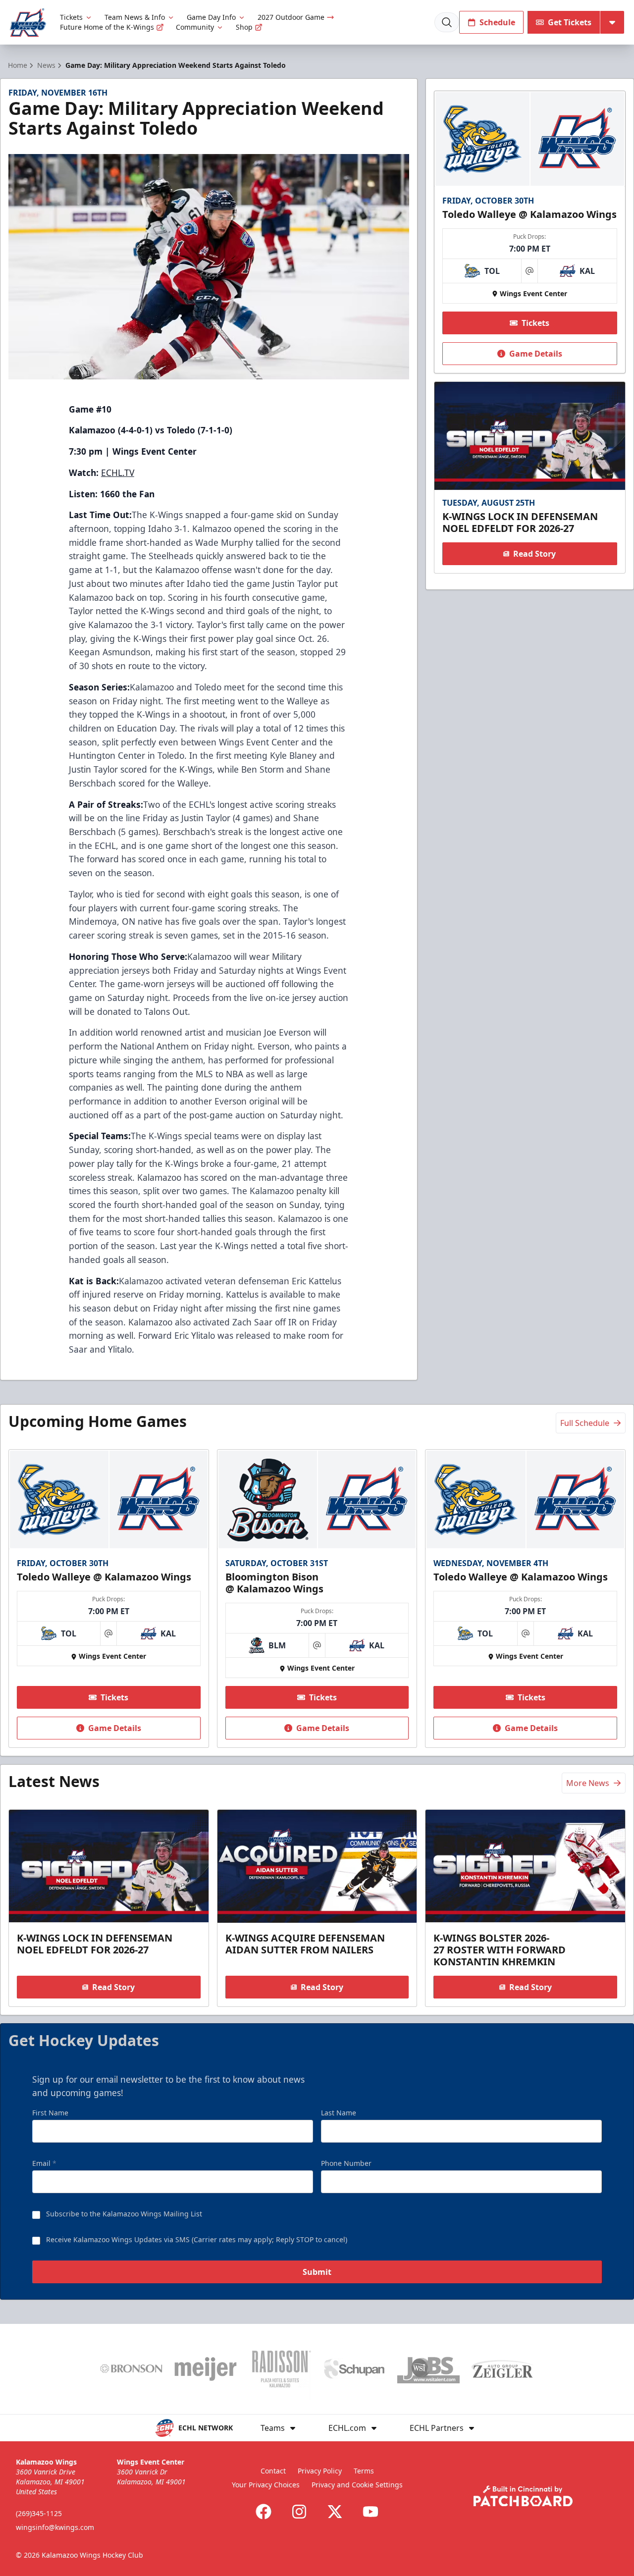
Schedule (497, 22)
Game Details (536, 354)
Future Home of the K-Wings (107, 27)
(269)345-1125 (39, 2513)
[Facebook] (264, 2512)
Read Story (534, 554)
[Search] (447, 22)
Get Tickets (570, 22)
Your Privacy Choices (266, 2485)
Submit (317, 2272)
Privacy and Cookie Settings (357, 2485)
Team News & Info (135, 17)
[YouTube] (370, 2512)
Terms (364, 2471)
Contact (273, 2471)
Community (195, 27)
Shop (244, 27)
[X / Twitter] (335, 2512)
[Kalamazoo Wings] (28, 23)
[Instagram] (299, 2512)
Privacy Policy (320, 2471)
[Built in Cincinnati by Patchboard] (523, 2496)
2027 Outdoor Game (291, 17)
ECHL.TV (118, 473)
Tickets (71, 17)
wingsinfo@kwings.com (55, 2527)
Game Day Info (211, 17)
